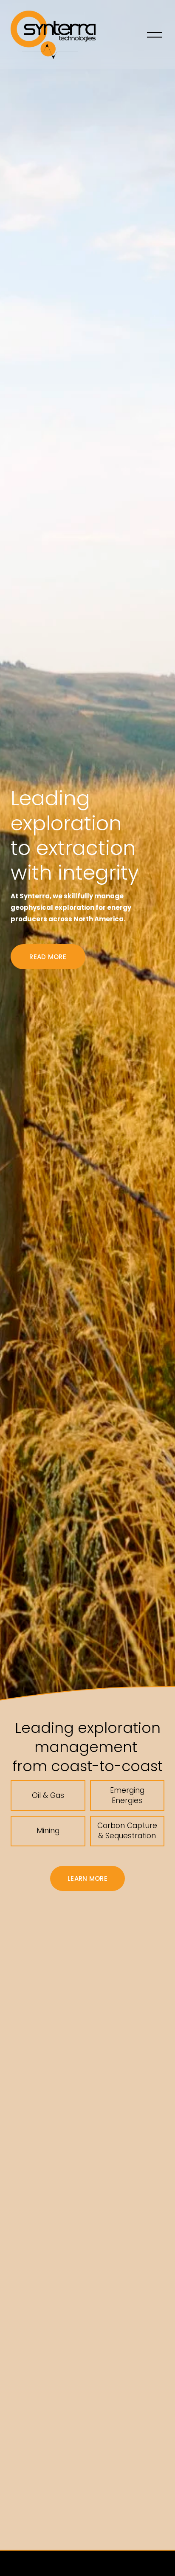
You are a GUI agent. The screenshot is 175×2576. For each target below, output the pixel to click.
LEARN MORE (87, 1878)
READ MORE (48, 957)
